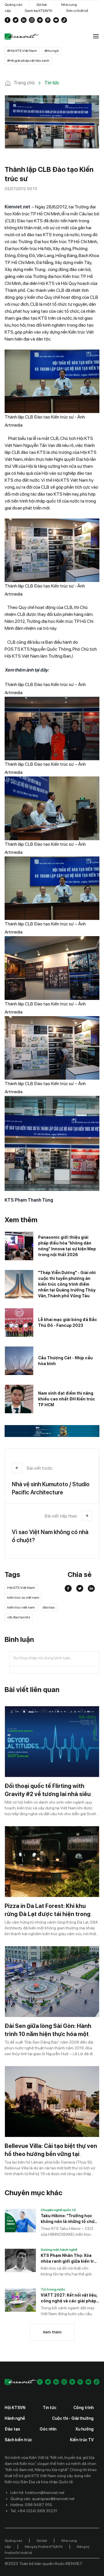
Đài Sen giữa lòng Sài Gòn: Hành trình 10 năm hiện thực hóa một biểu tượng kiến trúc (48, 2034)
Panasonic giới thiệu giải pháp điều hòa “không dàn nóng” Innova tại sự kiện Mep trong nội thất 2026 (67, 1246)
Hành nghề (15, 2418)
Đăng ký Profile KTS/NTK (44, 2547)
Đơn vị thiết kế (77, 11)
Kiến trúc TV (82, 2440)
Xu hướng (84, 2429)
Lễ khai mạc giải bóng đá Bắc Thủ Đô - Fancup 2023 (68, 1322)
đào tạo (49, 1607)
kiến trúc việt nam (21, 1607)
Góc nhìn (48, 2429)
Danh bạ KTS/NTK (39, 11)
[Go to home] (22, 37)
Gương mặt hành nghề (59, 2250)
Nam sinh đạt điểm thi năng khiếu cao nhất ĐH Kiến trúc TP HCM (67, 1399)
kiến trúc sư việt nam (23, 1598)
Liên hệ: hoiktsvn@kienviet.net (37, 2493)
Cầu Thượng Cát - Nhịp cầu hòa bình (65, 1361)
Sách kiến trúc (18, 2440)
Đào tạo (12, 2429)
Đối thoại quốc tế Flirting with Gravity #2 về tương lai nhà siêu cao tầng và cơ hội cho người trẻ (49, 1794)
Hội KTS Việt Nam (21, 1588)
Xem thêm (52, 2332)
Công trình (83, 2408)
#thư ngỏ (52, 51)
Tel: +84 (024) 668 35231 (34, 2511)
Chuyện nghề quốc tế (58, 2210)
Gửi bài (42, 5)
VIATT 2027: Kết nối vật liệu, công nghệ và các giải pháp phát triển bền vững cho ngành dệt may (69, 2298)
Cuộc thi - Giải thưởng (73, 2418)
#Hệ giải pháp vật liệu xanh (28, 61)
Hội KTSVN (15, 2408)
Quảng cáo (13, 5)
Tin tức (50, 2408)
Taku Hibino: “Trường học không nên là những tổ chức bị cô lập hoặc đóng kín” (69, 2219)
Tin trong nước (53, 2289)
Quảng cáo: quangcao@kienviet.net (42, 2499)
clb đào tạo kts (19, 1617)
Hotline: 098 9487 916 (31, 2505)
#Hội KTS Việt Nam (22, 51)
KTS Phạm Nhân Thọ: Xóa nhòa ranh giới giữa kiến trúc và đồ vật (70, 2259)
